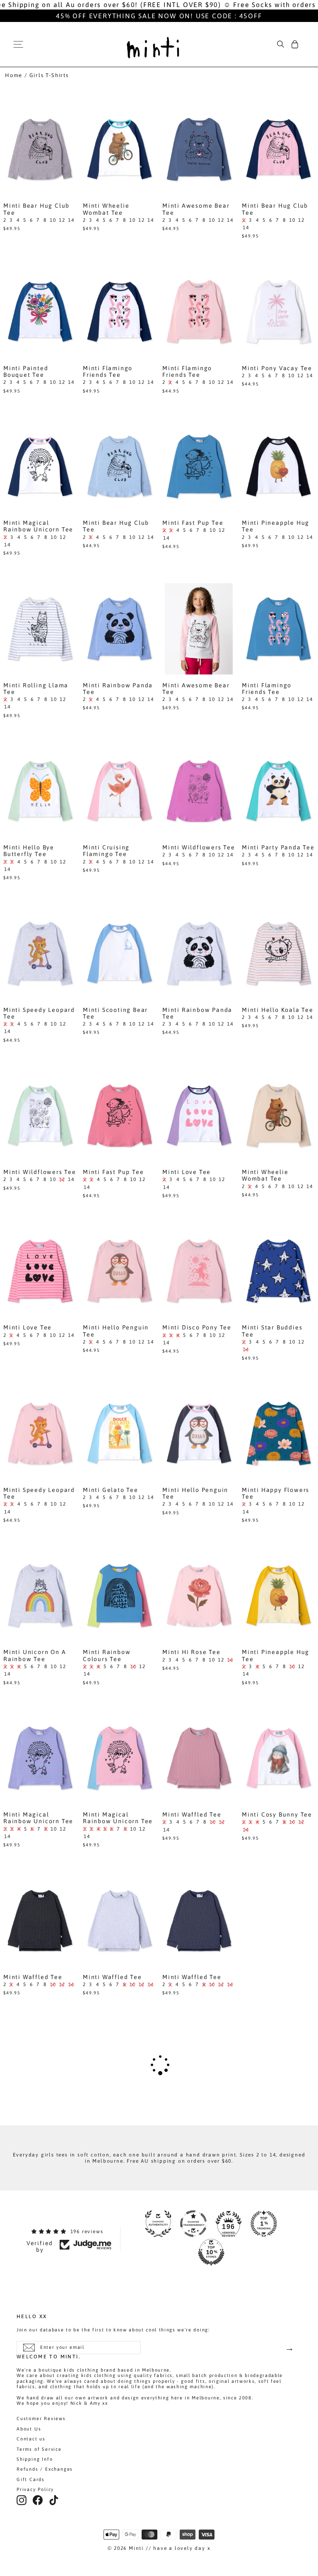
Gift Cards (31, 2479)
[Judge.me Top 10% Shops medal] (211, 2252)
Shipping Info (35, 2459)
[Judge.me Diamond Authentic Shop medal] (158, 2224)
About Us (29, 2429)
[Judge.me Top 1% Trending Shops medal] (264, 2224)
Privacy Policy (35, 2489)
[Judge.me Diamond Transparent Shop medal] (193, 2224)
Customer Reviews (41, 2418)
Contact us (31, 2439)
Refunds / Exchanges (45, 2469)
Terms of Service (39, 2449)
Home (14, 75)
